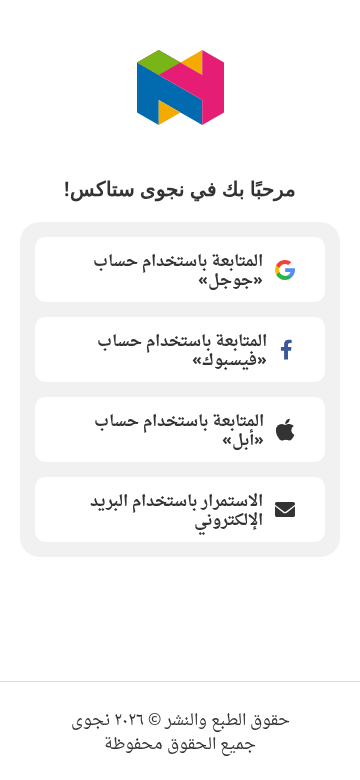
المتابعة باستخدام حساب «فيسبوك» (182, 349)
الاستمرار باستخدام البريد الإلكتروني (176, 509)
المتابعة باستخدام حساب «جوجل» (178, 269)
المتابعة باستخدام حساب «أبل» (179, 429)
